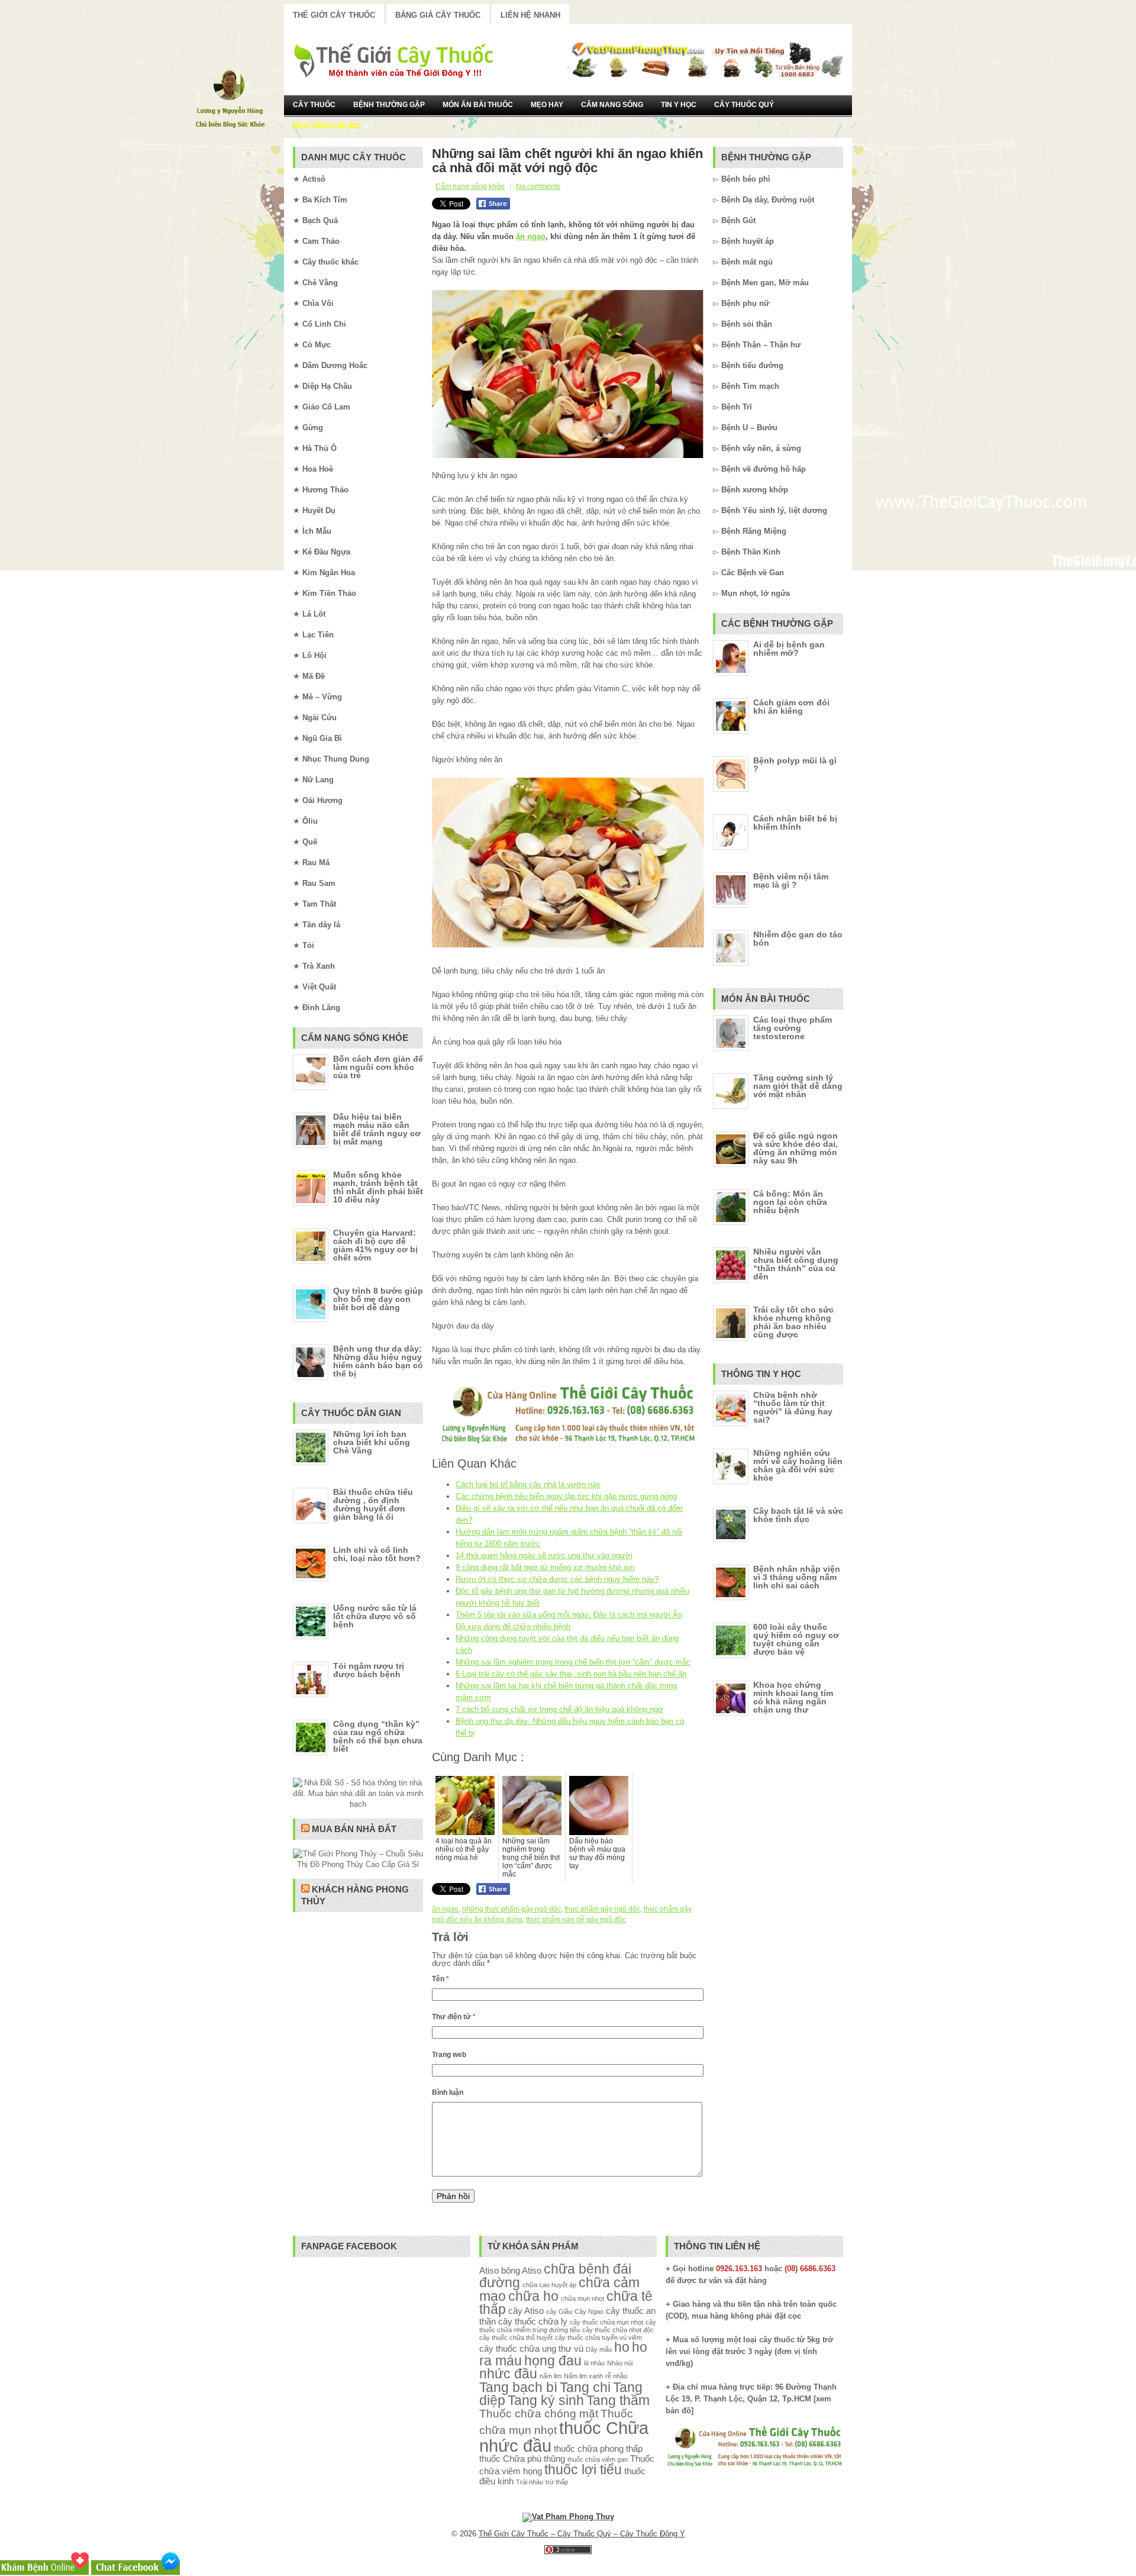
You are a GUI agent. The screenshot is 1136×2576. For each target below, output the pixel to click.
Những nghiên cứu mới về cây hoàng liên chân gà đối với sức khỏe (798, 1465)
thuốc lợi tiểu (583, 2470)
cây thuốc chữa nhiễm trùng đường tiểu (568, 2326)
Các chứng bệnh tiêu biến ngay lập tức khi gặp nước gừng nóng (566, 1496)
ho (622, 2347)
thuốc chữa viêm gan (598, 2459)
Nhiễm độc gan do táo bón (798, 939)
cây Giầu (559, 2311)
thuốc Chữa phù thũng (522, 2459)
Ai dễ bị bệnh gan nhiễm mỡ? (789, 649)
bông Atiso (521, 2270)
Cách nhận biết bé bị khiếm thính (795, 823)
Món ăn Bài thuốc (478, 105)
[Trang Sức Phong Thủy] (568, 1444)
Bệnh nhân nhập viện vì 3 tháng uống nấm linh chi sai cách (797, 1577)
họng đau (553, 2361)
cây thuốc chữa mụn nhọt (606, 2322)
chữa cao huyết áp (549, 2285)
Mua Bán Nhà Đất (354, 1829)
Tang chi (585, 2388)
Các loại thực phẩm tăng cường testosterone (793, 1028)
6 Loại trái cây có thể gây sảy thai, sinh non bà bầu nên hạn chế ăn (571, 1674)
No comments (538, 186)
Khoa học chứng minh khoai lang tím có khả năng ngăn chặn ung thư (793, 1697)
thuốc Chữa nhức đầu (564, 2436)
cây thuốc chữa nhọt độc (618, 2330)
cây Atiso (526, 2311)
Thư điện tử (454, 2017)
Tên (440, 1979)
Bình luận (448, 2093)
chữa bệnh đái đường (555, 2276)
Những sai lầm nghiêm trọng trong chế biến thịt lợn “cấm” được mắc (573, 1662)
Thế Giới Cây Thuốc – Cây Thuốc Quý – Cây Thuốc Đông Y (582, 2534)
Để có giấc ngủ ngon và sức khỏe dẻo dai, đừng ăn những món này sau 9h (795, 1148)
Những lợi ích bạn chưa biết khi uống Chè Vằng (372, 1442)
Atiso (489, 2270)
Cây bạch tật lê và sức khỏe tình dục (798, 1515)
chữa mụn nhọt (582, 2298)
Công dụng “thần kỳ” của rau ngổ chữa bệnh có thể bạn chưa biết (378, 1736)
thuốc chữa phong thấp (598, 2448)
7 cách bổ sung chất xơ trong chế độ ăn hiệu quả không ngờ (559, 1709)
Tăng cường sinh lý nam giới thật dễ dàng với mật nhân (798, 1086)
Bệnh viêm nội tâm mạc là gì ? (791, 881)
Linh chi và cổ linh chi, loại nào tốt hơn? (377, 1554)
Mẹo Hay (547, 105)
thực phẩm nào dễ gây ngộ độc (576, 1920)
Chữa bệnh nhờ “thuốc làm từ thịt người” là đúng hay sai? (793, 1407)
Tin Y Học (679, 105)
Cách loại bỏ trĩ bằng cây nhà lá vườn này (528, 1484)
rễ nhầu (616, 2376)
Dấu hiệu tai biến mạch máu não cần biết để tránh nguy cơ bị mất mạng (377, 1129)
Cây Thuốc (314, 105)
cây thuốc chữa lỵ (533, 2321)
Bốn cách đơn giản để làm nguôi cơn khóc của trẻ (378, 1067)
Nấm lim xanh (583, 2376)
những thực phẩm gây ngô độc (511, 1909)
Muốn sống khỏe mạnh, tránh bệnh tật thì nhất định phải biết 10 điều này (378, 1187)
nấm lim (551, 2376)
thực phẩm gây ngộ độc (602, 1909)
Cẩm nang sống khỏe (470, 186)
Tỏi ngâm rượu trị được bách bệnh (369, 1670)
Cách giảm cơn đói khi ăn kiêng (791, 707)
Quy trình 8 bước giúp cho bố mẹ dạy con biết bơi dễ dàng (378, 1299)
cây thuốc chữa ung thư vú (531, 2348)
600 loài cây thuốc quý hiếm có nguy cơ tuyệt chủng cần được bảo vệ (796, 1639)
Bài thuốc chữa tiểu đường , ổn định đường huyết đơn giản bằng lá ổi (373, 1504)
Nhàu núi (620, 2363)
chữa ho (533, 2296)
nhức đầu (508, 2374)
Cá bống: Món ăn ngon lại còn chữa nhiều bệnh (790, 1202)
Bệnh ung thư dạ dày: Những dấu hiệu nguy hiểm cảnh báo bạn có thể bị (378, 1361)
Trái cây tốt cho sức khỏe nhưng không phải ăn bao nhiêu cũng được (793, 1322)
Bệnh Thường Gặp (389, 105)
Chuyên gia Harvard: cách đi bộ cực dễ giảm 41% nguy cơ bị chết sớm (375, 1245)
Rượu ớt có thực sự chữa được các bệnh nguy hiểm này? (557, 1579)
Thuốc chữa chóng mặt (539, 2413)
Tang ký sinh (546, 2401)
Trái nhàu (530, 2482)
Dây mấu (599, 2349)
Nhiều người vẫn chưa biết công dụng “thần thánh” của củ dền (796, 1264)
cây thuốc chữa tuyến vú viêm (598, 2338)
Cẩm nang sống (612, 105)
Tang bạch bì (518, 2388)
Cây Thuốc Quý (744, 105)
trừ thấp (557, 2482)
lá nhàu (594, 2363)
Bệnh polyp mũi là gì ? (795, 765)
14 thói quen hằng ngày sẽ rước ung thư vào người (544, 1555)
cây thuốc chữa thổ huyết (516, 2338)
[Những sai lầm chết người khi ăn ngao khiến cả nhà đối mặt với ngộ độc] (568, 374)
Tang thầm (618, 2401)
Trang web (449, 2055)
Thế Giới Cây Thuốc (334, 15)
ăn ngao (531, 236)
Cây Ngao (589, 2311)
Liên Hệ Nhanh (530, 15)
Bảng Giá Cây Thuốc (438, 15)
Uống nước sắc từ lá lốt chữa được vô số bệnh (375, 1616)
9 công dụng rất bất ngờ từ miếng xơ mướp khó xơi (545, 1567)
